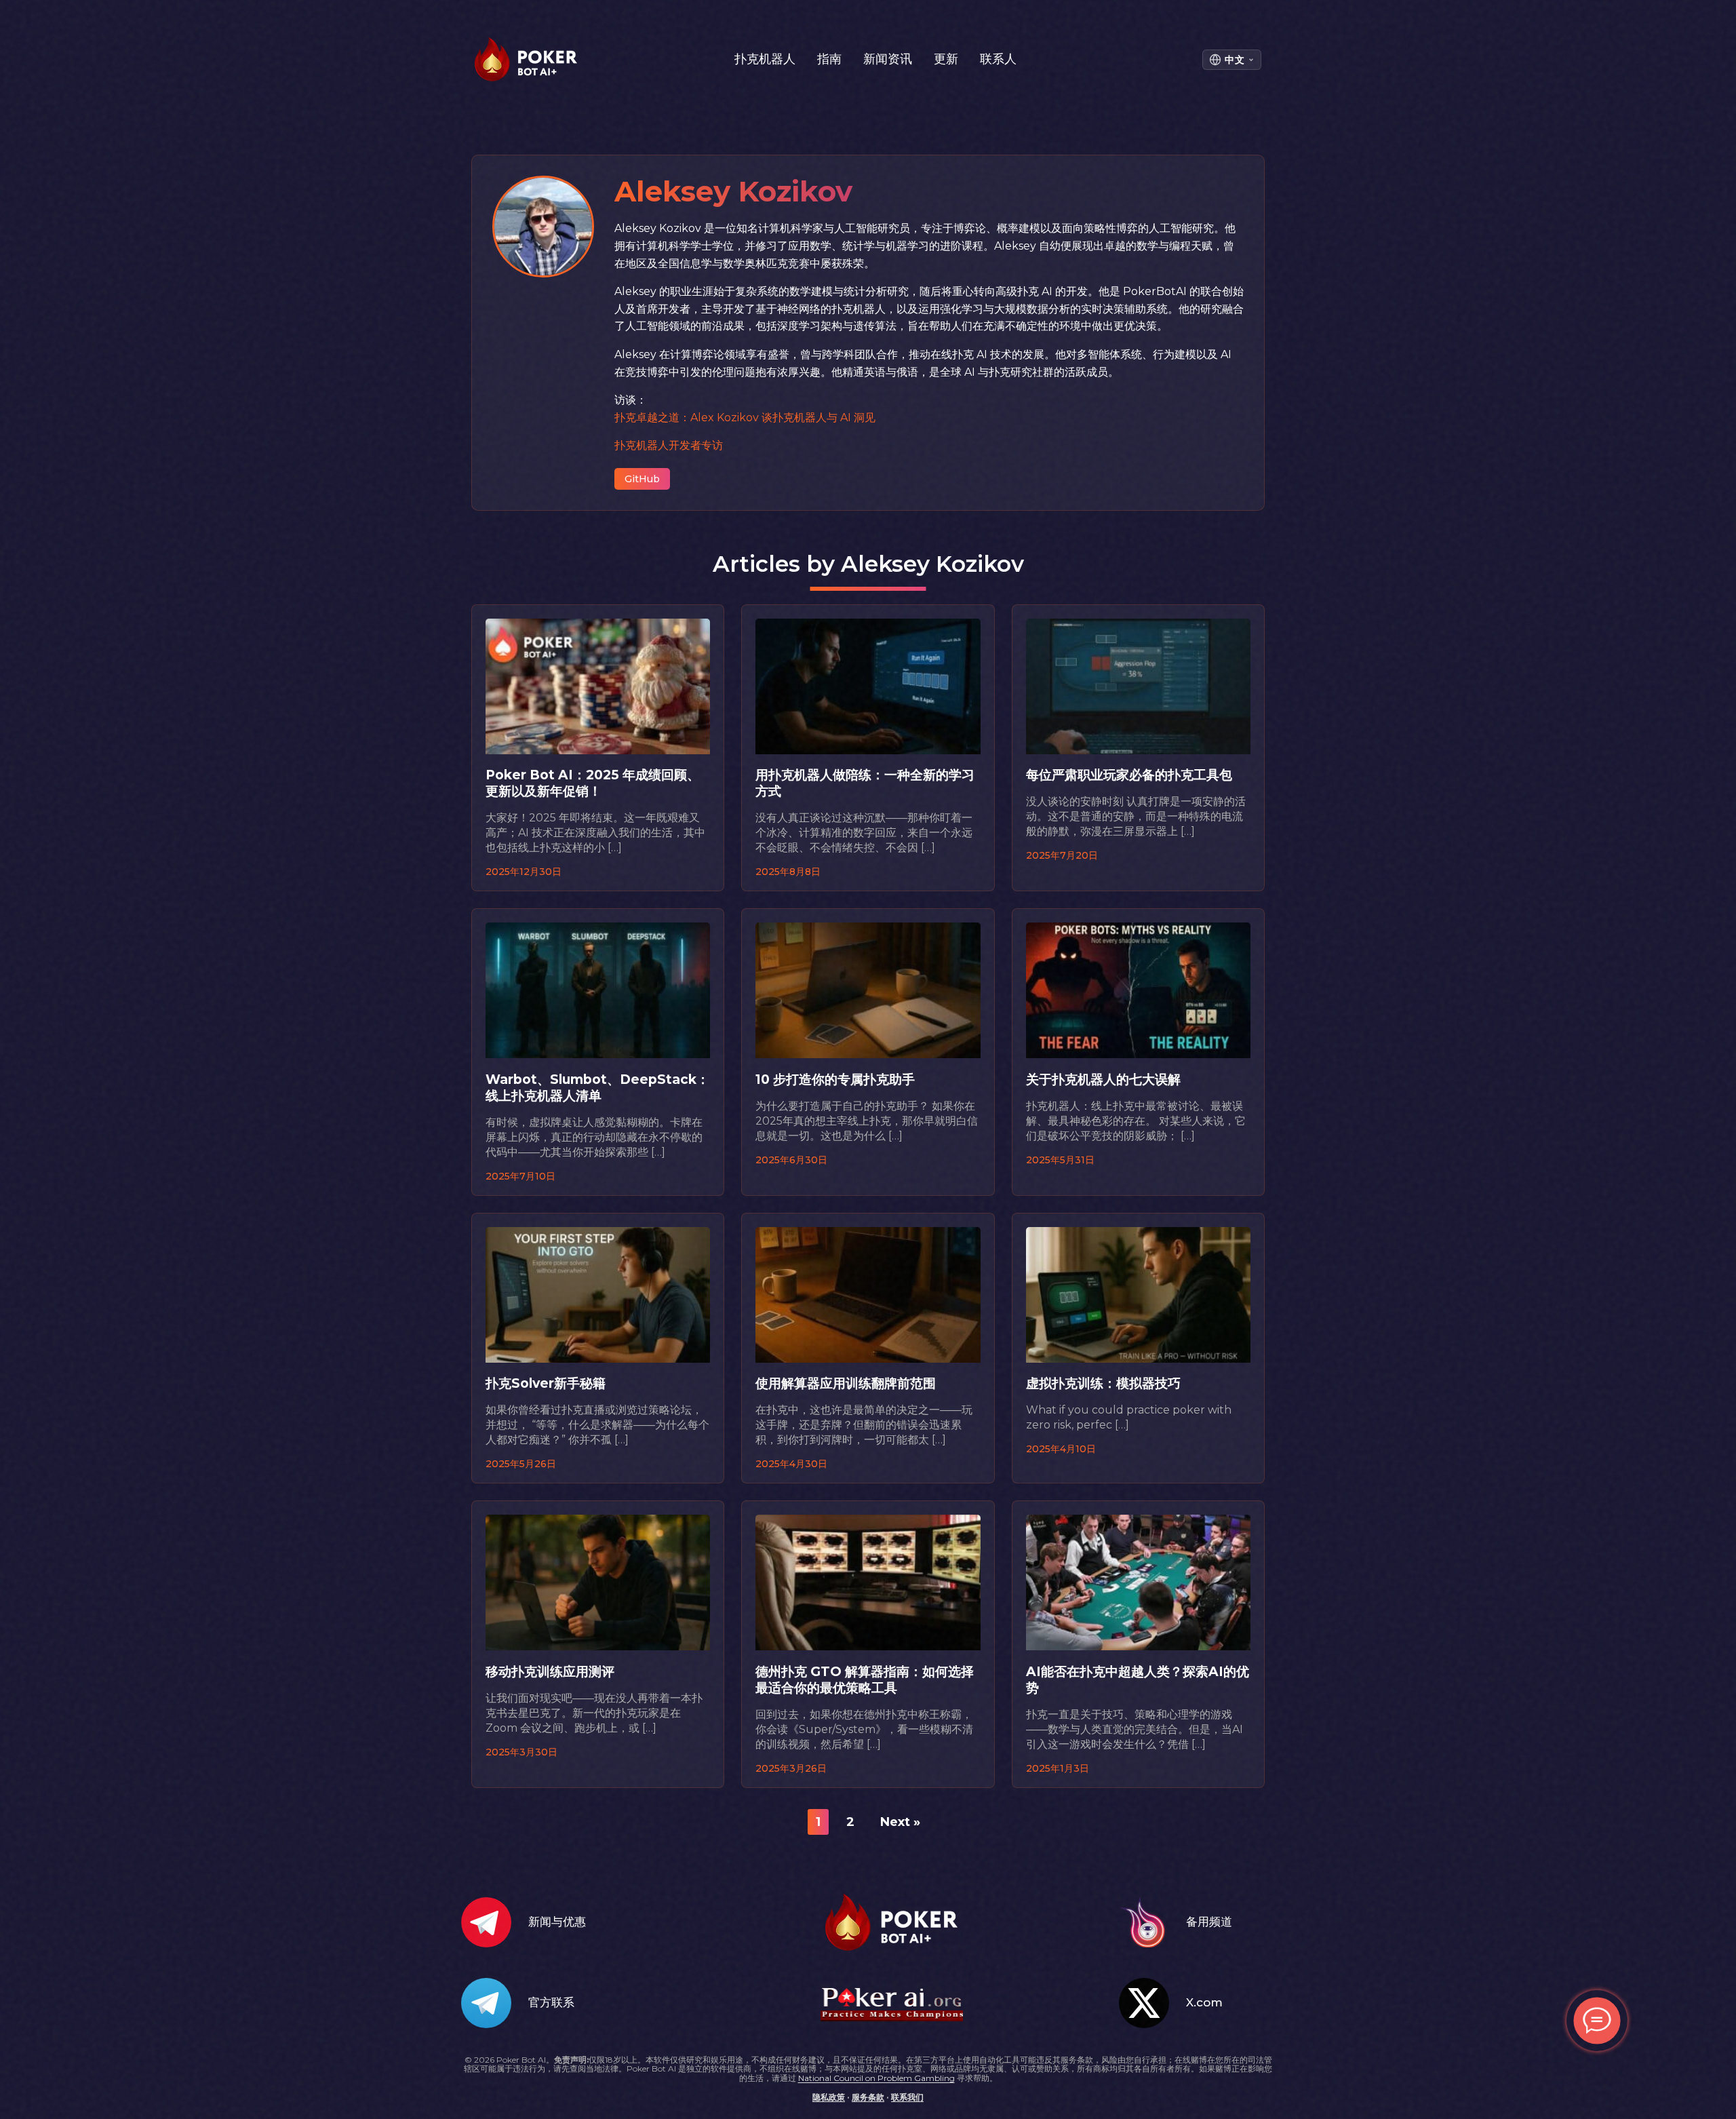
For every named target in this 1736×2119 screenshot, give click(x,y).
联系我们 (907, 2097)
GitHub (642, 479)
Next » (900, 1822)
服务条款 (868, 2097)
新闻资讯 (888, 59)
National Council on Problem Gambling (876, 2078)
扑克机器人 (765, 59)
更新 (946, 59)
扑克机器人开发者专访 (669, 445)
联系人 (998, 59)
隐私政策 (829, 2097)
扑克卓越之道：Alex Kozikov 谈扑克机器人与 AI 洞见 (745, 417)
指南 (829, 59)
